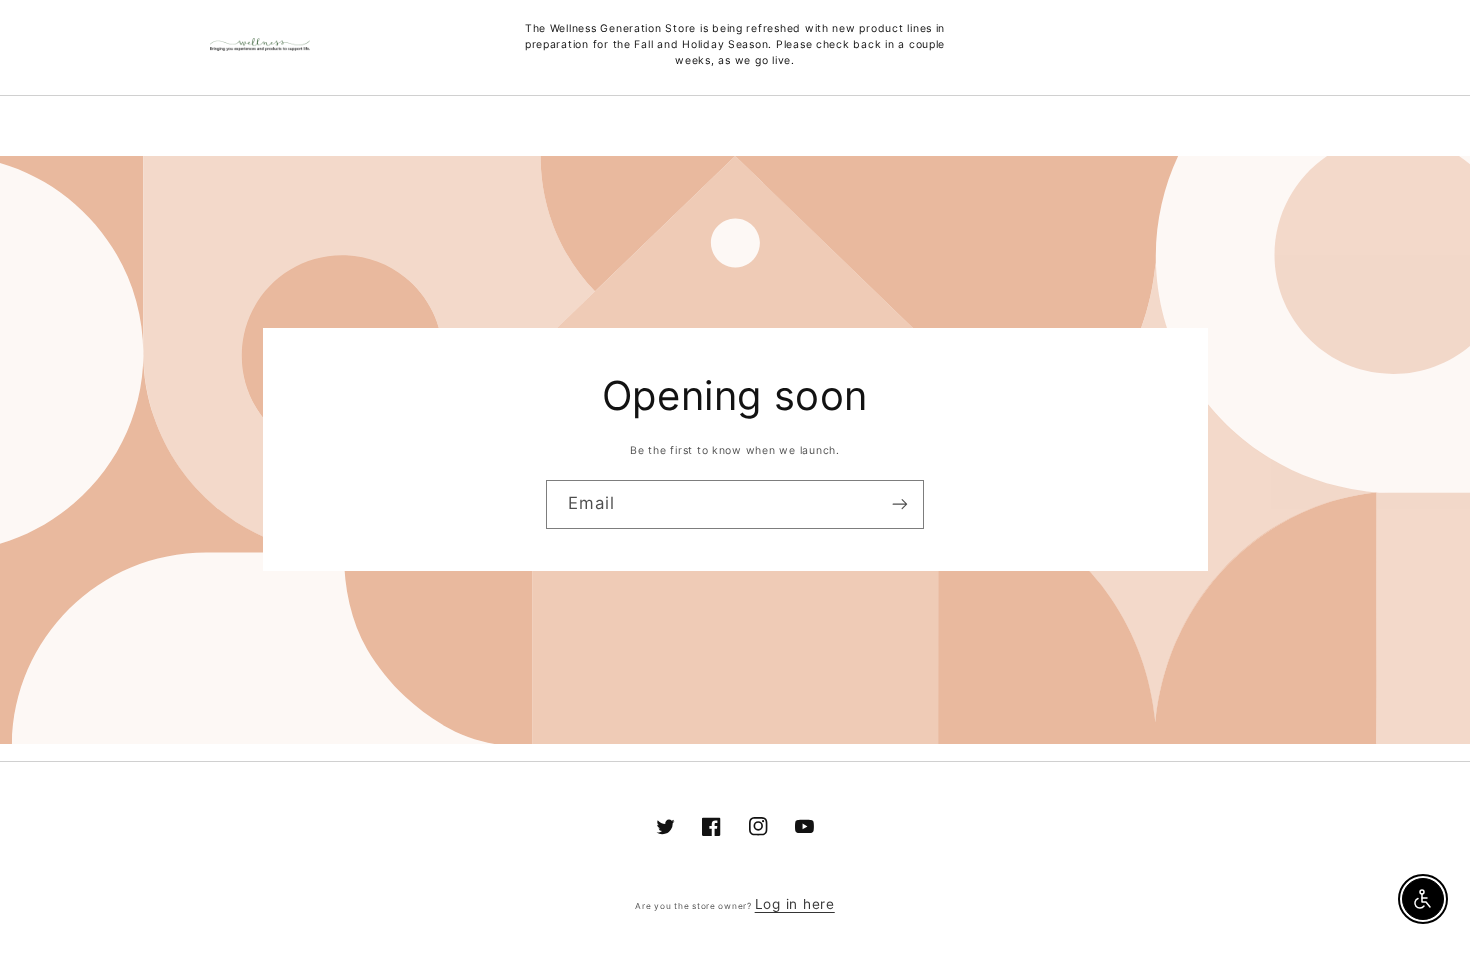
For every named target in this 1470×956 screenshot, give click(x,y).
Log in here (795, 904)
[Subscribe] (900, 504)
